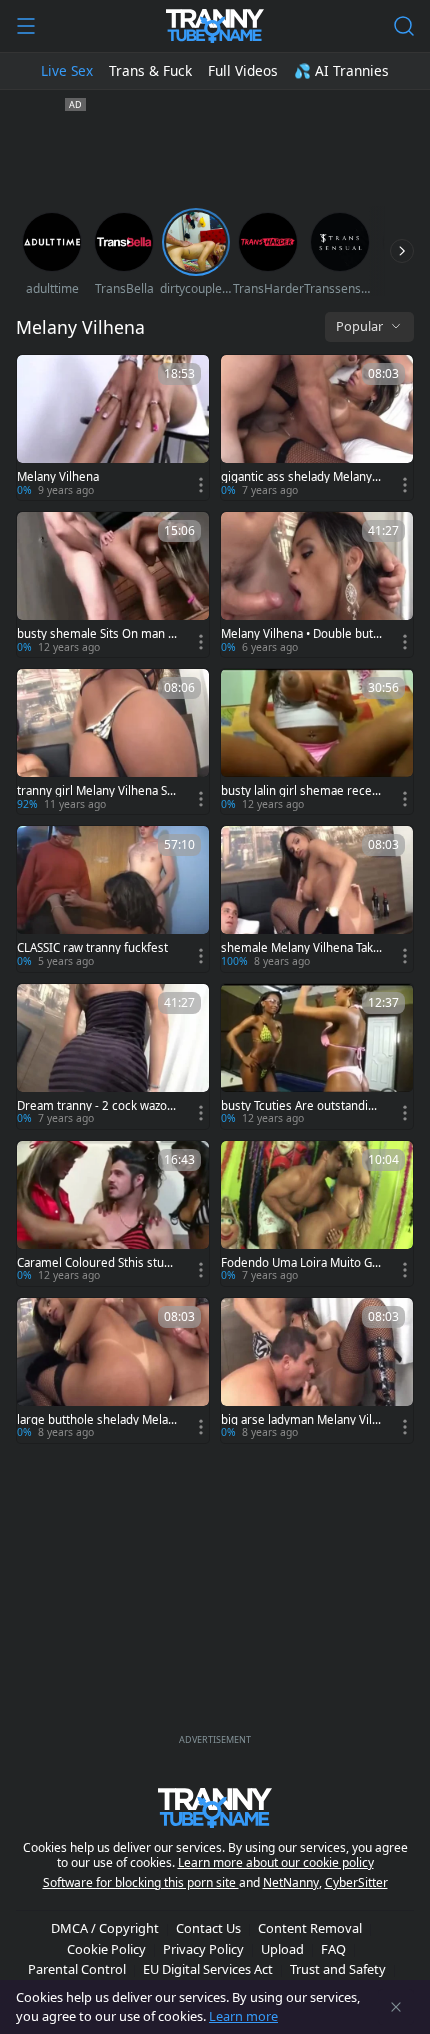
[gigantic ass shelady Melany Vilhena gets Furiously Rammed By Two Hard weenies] (317, 427)
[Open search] (404, 26)
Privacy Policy (203, 1949)
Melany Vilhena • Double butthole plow (299, 634)
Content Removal (310, 1928)
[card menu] (201, 485)
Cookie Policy (106, 1949)
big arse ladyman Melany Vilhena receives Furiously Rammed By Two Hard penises (301, 1420)
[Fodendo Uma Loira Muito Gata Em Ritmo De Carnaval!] (317, 1213)
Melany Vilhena (58, 477)
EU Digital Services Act (208, 1969)
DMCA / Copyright (105, 1928)
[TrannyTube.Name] (214, 26)
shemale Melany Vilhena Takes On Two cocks (300, 948)
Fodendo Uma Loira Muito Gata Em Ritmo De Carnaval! (301, 1263)
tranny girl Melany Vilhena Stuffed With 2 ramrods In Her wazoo (97, 791)
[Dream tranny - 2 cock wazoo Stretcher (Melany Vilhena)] (113, 1056)
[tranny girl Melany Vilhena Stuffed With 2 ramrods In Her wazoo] (113, 741)
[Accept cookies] (396, 2007)
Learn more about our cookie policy (276, 1862)
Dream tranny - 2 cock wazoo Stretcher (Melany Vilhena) (95, 1106)
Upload (282, 1949)
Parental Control (77, 1969)
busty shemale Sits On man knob (95, 634)
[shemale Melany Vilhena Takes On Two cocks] (317, 898)
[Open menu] (26, 26)
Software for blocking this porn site (141, 1882)
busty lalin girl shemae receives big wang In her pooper (301, 791)
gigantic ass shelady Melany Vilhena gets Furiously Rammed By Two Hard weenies (301, 477)
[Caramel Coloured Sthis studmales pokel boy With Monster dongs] (113, 1213)
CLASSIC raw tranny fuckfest (92, 948)
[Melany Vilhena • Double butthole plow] (317, 584)
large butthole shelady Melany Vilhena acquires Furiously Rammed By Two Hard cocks (98, 1420)
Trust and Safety (338, 1969)
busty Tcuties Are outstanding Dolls (301, 1106)
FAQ (333, 1949)
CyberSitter (356, 1882)
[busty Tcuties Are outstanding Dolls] (317, 1056)
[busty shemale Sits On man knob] (113, 584)
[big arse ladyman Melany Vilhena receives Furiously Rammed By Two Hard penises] (317, 1370)
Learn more (243, 2016)
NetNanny (291, 1882)
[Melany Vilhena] (113, 427)
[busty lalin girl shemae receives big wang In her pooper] (317, 741)
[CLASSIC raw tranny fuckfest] (113, 898)
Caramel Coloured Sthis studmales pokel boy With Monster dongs (97, 1263)
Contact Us (208, 1928)
